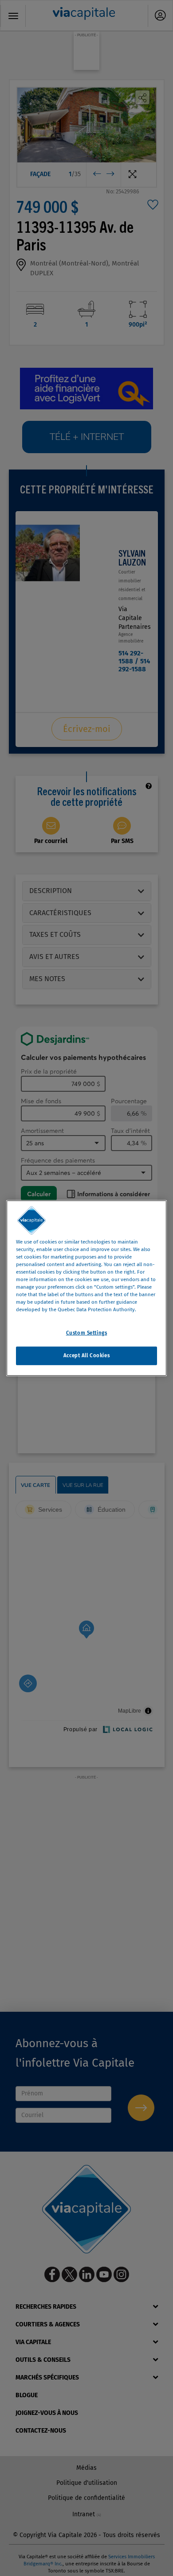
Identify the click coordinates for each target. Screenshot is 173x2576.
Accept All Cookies (86, 1355)
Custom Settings (87, 1333)
